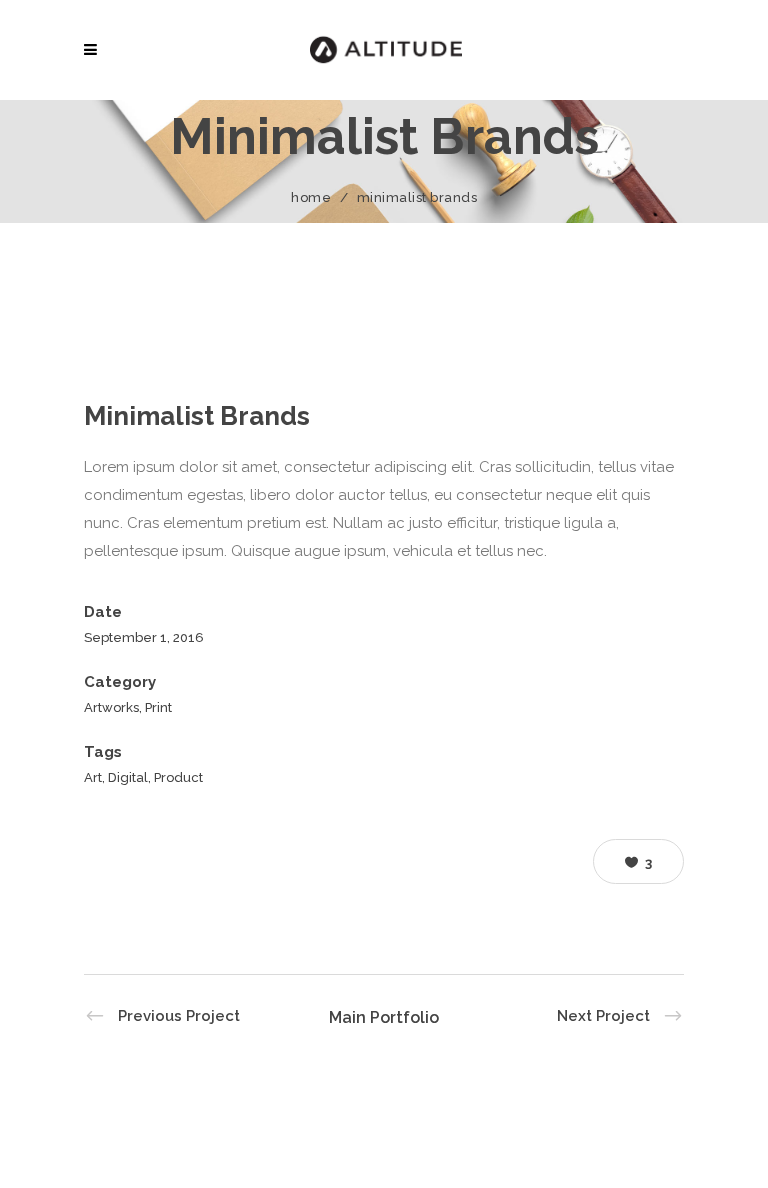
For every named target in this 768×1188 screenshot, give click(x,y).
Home (311, 197)
